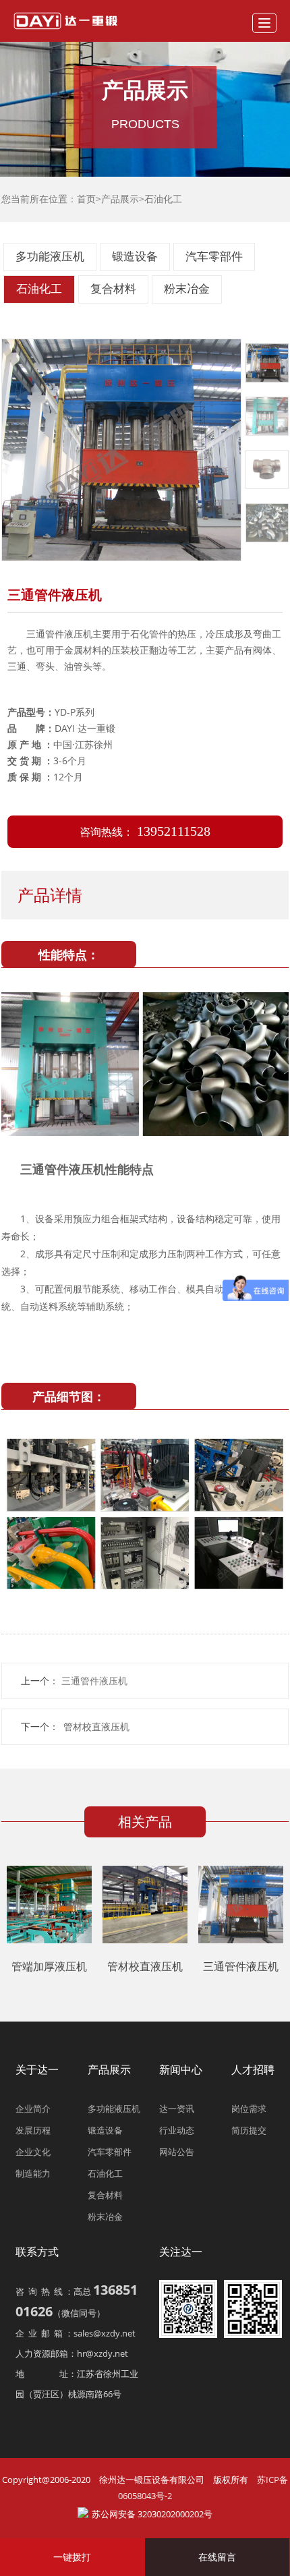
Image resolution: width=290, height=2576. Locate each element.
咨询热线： (145, 832)
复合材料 (113, 289)
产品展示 (120, 199)
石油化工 (163, 199)
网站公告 (177, 2152)
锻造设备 (135, 257)
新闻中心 (181, 2069)
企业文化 (33, 2152)
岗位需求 (249, 2109)
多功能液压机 (50, 257)
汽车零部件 (214, 257)
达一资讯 (177, 2109)
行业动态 (177, 2130)
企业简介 (33, 2109)
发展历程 (33, 2130)
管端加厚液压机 (49, 1966)
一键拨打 (72, 2557)
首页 (86, 199)
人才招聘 (253, 2069)
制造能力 (33, 2173)
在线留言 (217, 2557)
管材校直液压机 (96, 1726)
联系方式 (37, 2252)
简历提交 (249, 2130)
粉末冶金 (187, 289)
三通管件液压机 (241, 1966)
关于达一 (37, 2069)
